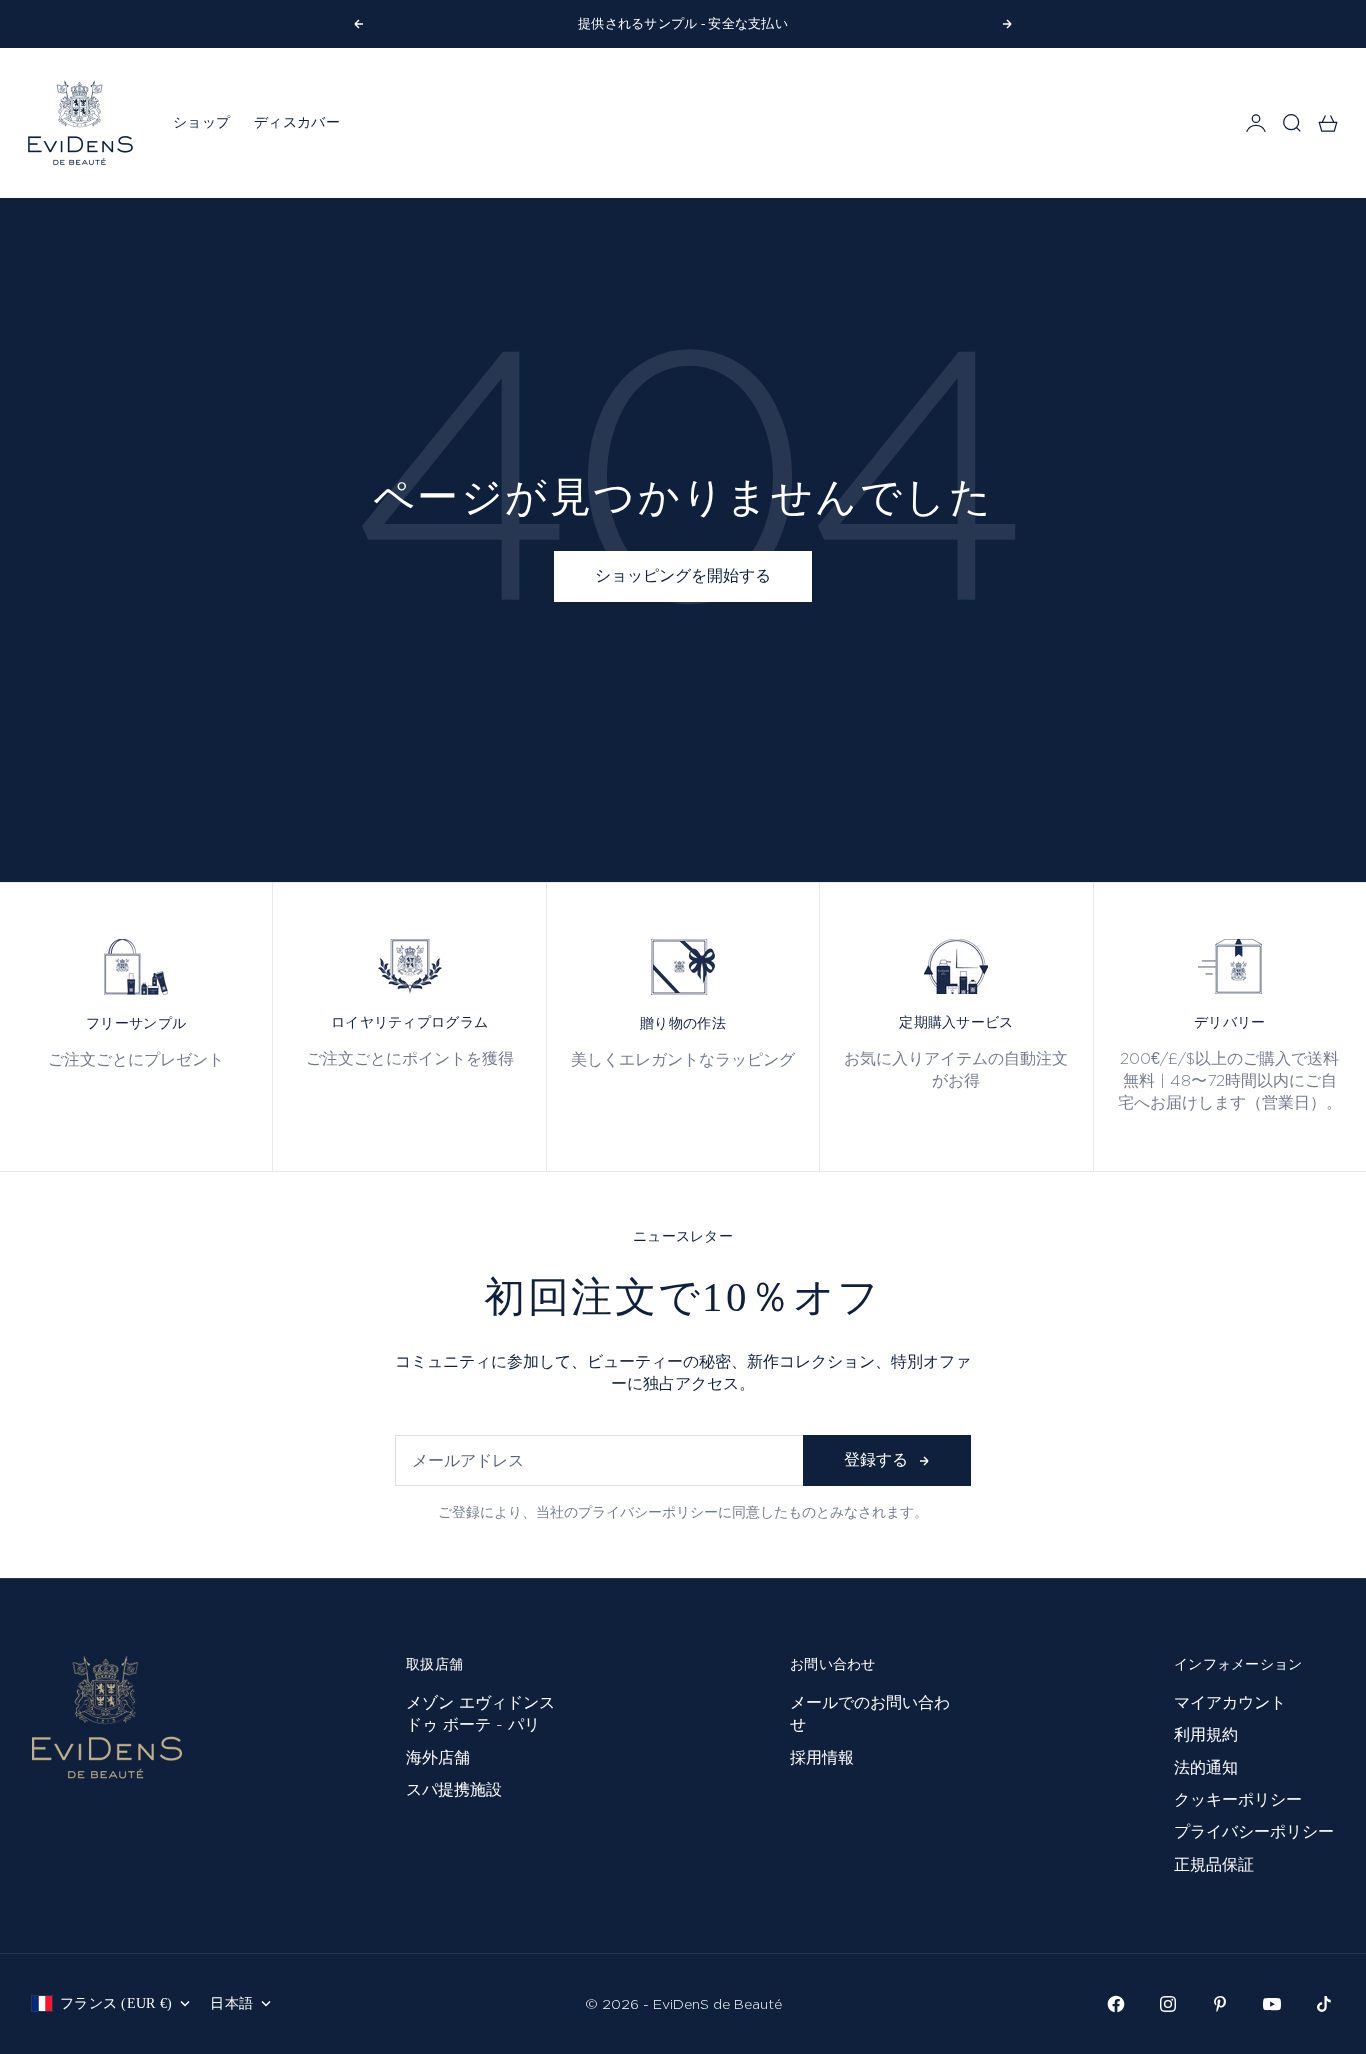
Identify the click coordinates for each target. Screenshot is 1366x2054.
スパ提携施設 (454, 1789)
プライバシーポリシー (1254, 1831)
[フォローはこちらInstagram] (1168, 2004)
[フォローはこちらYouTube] (1272, 2004)
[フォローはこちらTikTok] (1324, 2004)
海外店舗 (438, 1757)
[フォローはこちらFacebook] (1116, 2004)
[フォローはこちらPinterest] (1220, 2004)
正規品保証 (1214, 1864)
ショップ (201, 122)
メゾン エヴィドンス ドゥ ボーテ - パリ (480, 1713)
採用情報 (822, 1757)
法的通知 (1206, 1767)
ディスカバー (297, 122)
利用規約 (1206, 1734)
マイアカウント (1230, 1702)
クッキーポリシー (1238, 1799)
